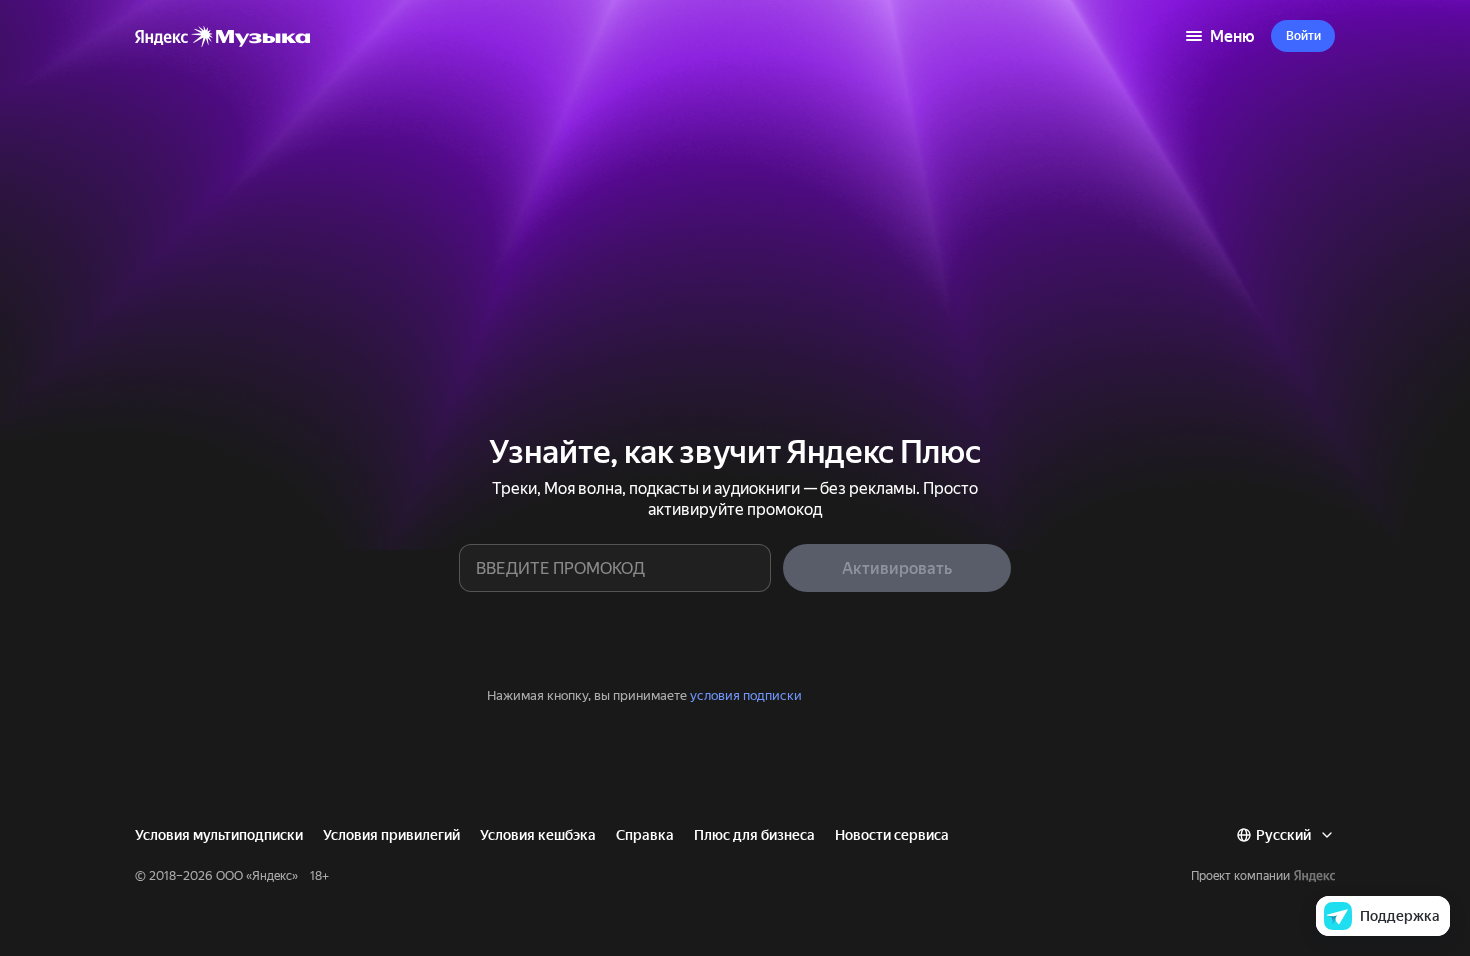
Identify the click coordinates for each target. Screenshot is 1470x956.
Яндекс (272, 876)
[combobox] (1285, 835)
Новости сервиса (892, 835)
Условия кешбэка (538, 835)
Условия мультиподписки (219, 835)
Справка (645, 835)
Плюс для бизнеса (754, 835)
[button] (1303, 36)
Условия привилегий (391, 835)
